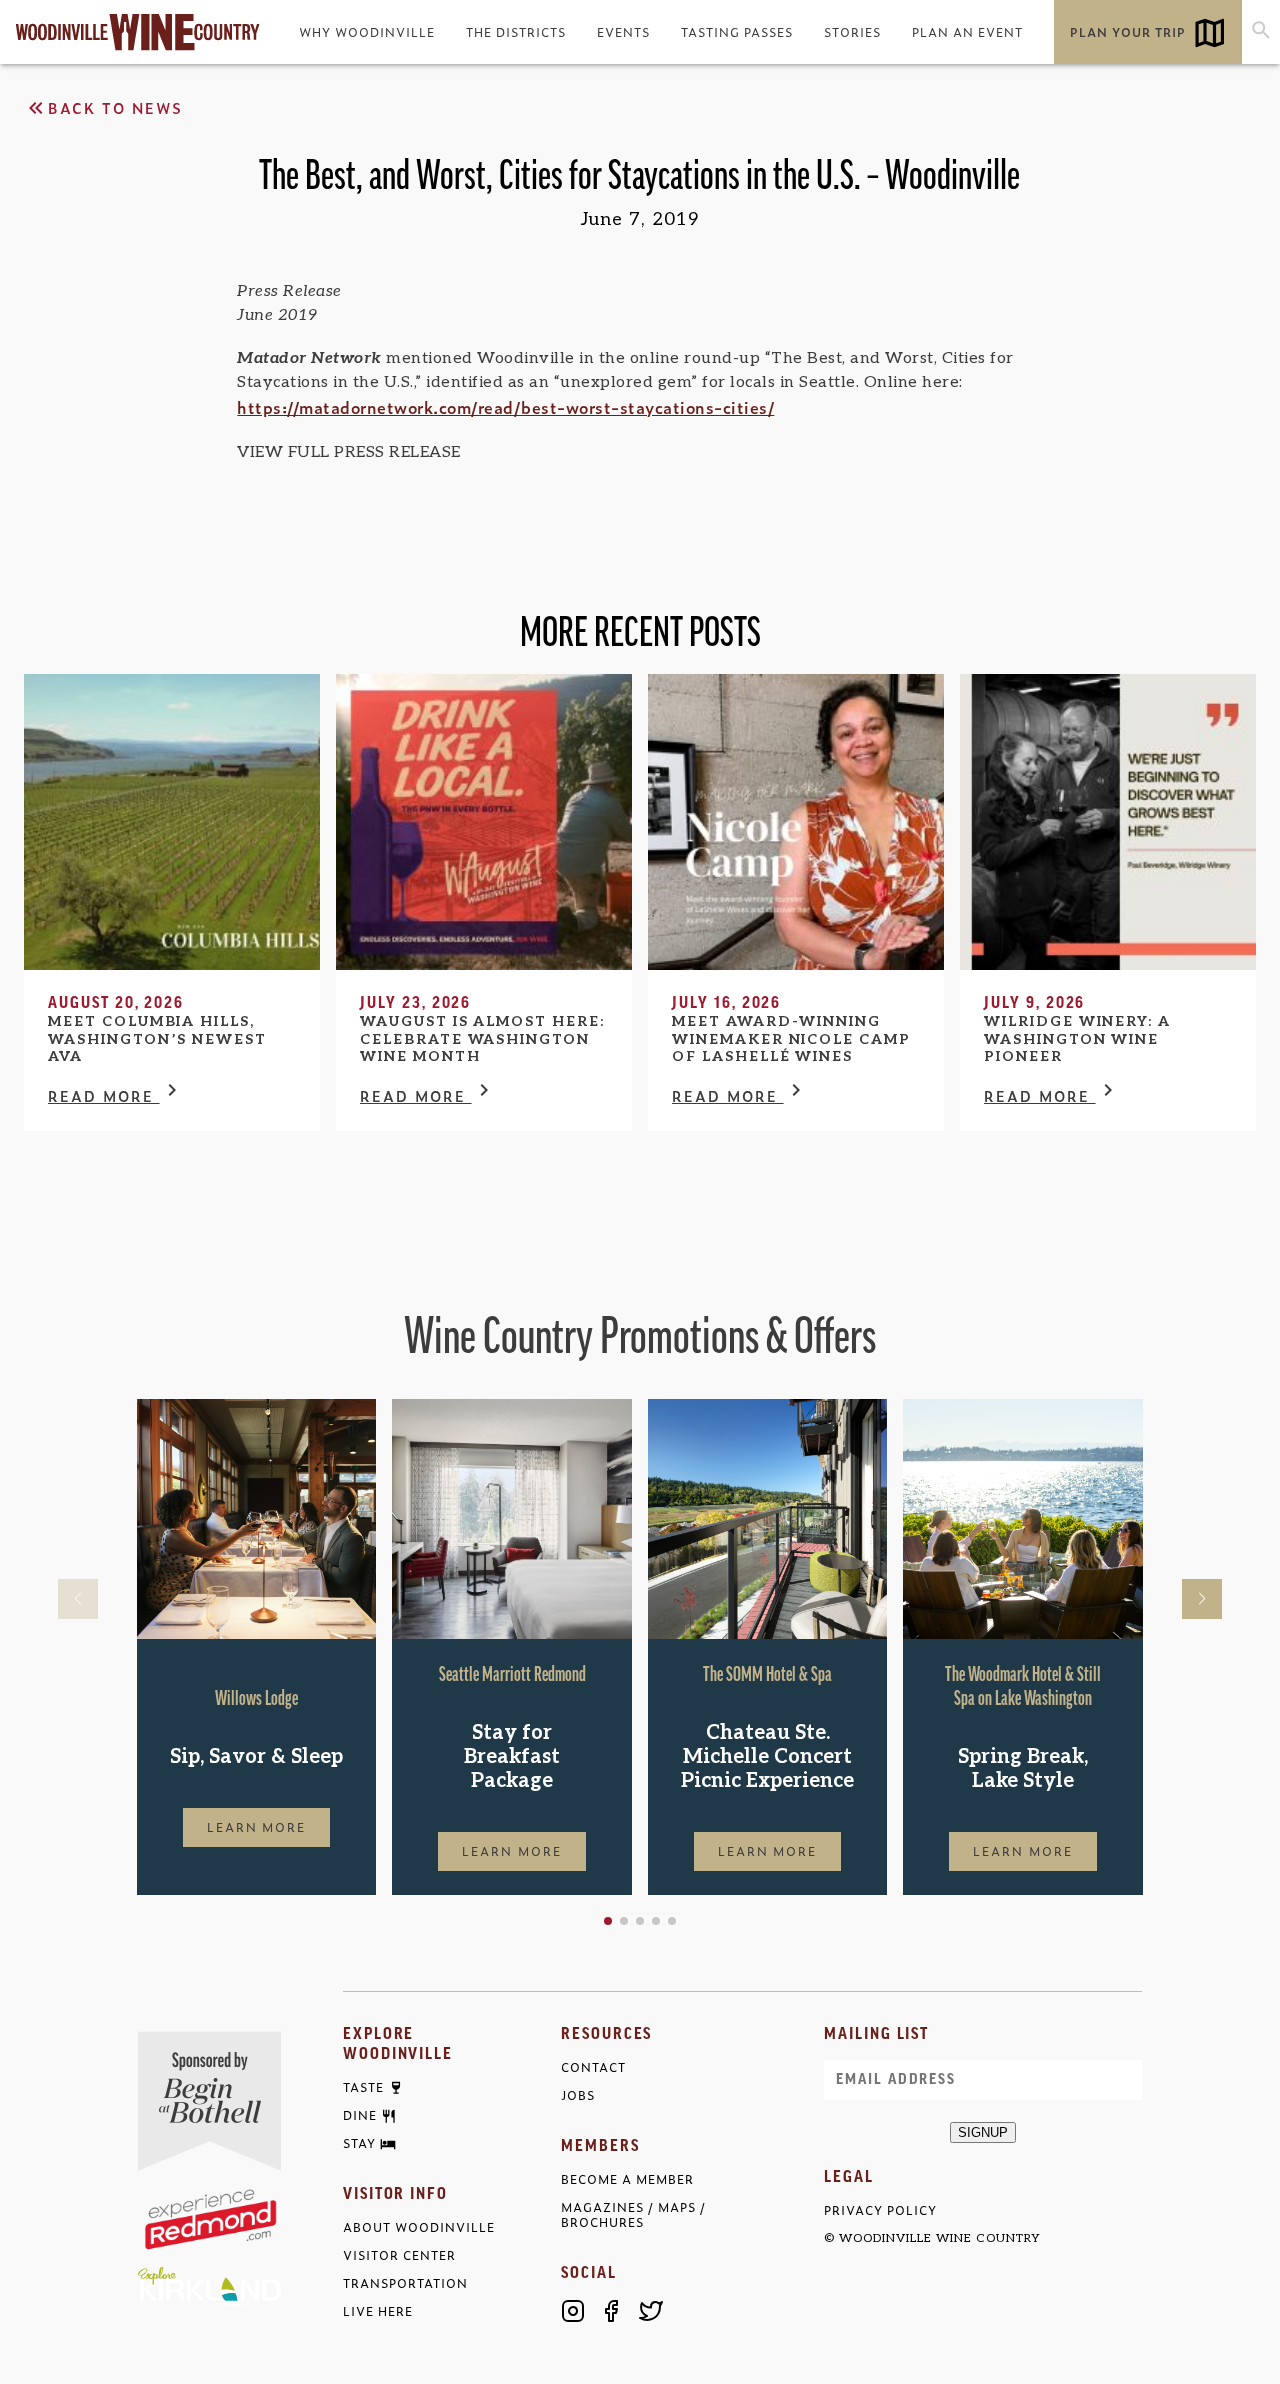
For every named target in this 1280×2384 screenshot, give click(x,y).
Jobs (578, 2095)
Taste (363, 2088)
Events (623, 32)
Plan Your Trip (1128, 32)
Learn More (257, 1827)
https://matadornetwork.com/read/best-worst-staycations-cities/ (505, 407)
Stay (359, 2144)
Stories (852, 32)
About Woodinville (419, 2227)
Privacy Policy (880, 2210)
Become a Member (627, 2179)
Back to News (115, 107)
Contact (593, 2067)
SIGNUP (983, 2132)
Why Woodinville (367, 32)
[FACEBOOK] (612, 2311)
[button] (608, 1921)
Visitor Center (399, 2255)
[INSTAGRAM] (573, 2311)
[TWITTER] (651, 2311)
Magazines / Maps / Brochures (633, 2215)
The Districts (516, 32)
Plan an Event (967, 32)
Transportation (405, 2283)
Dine (360, 2116)
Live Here (378, 2311)
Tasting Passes (737, 32)
